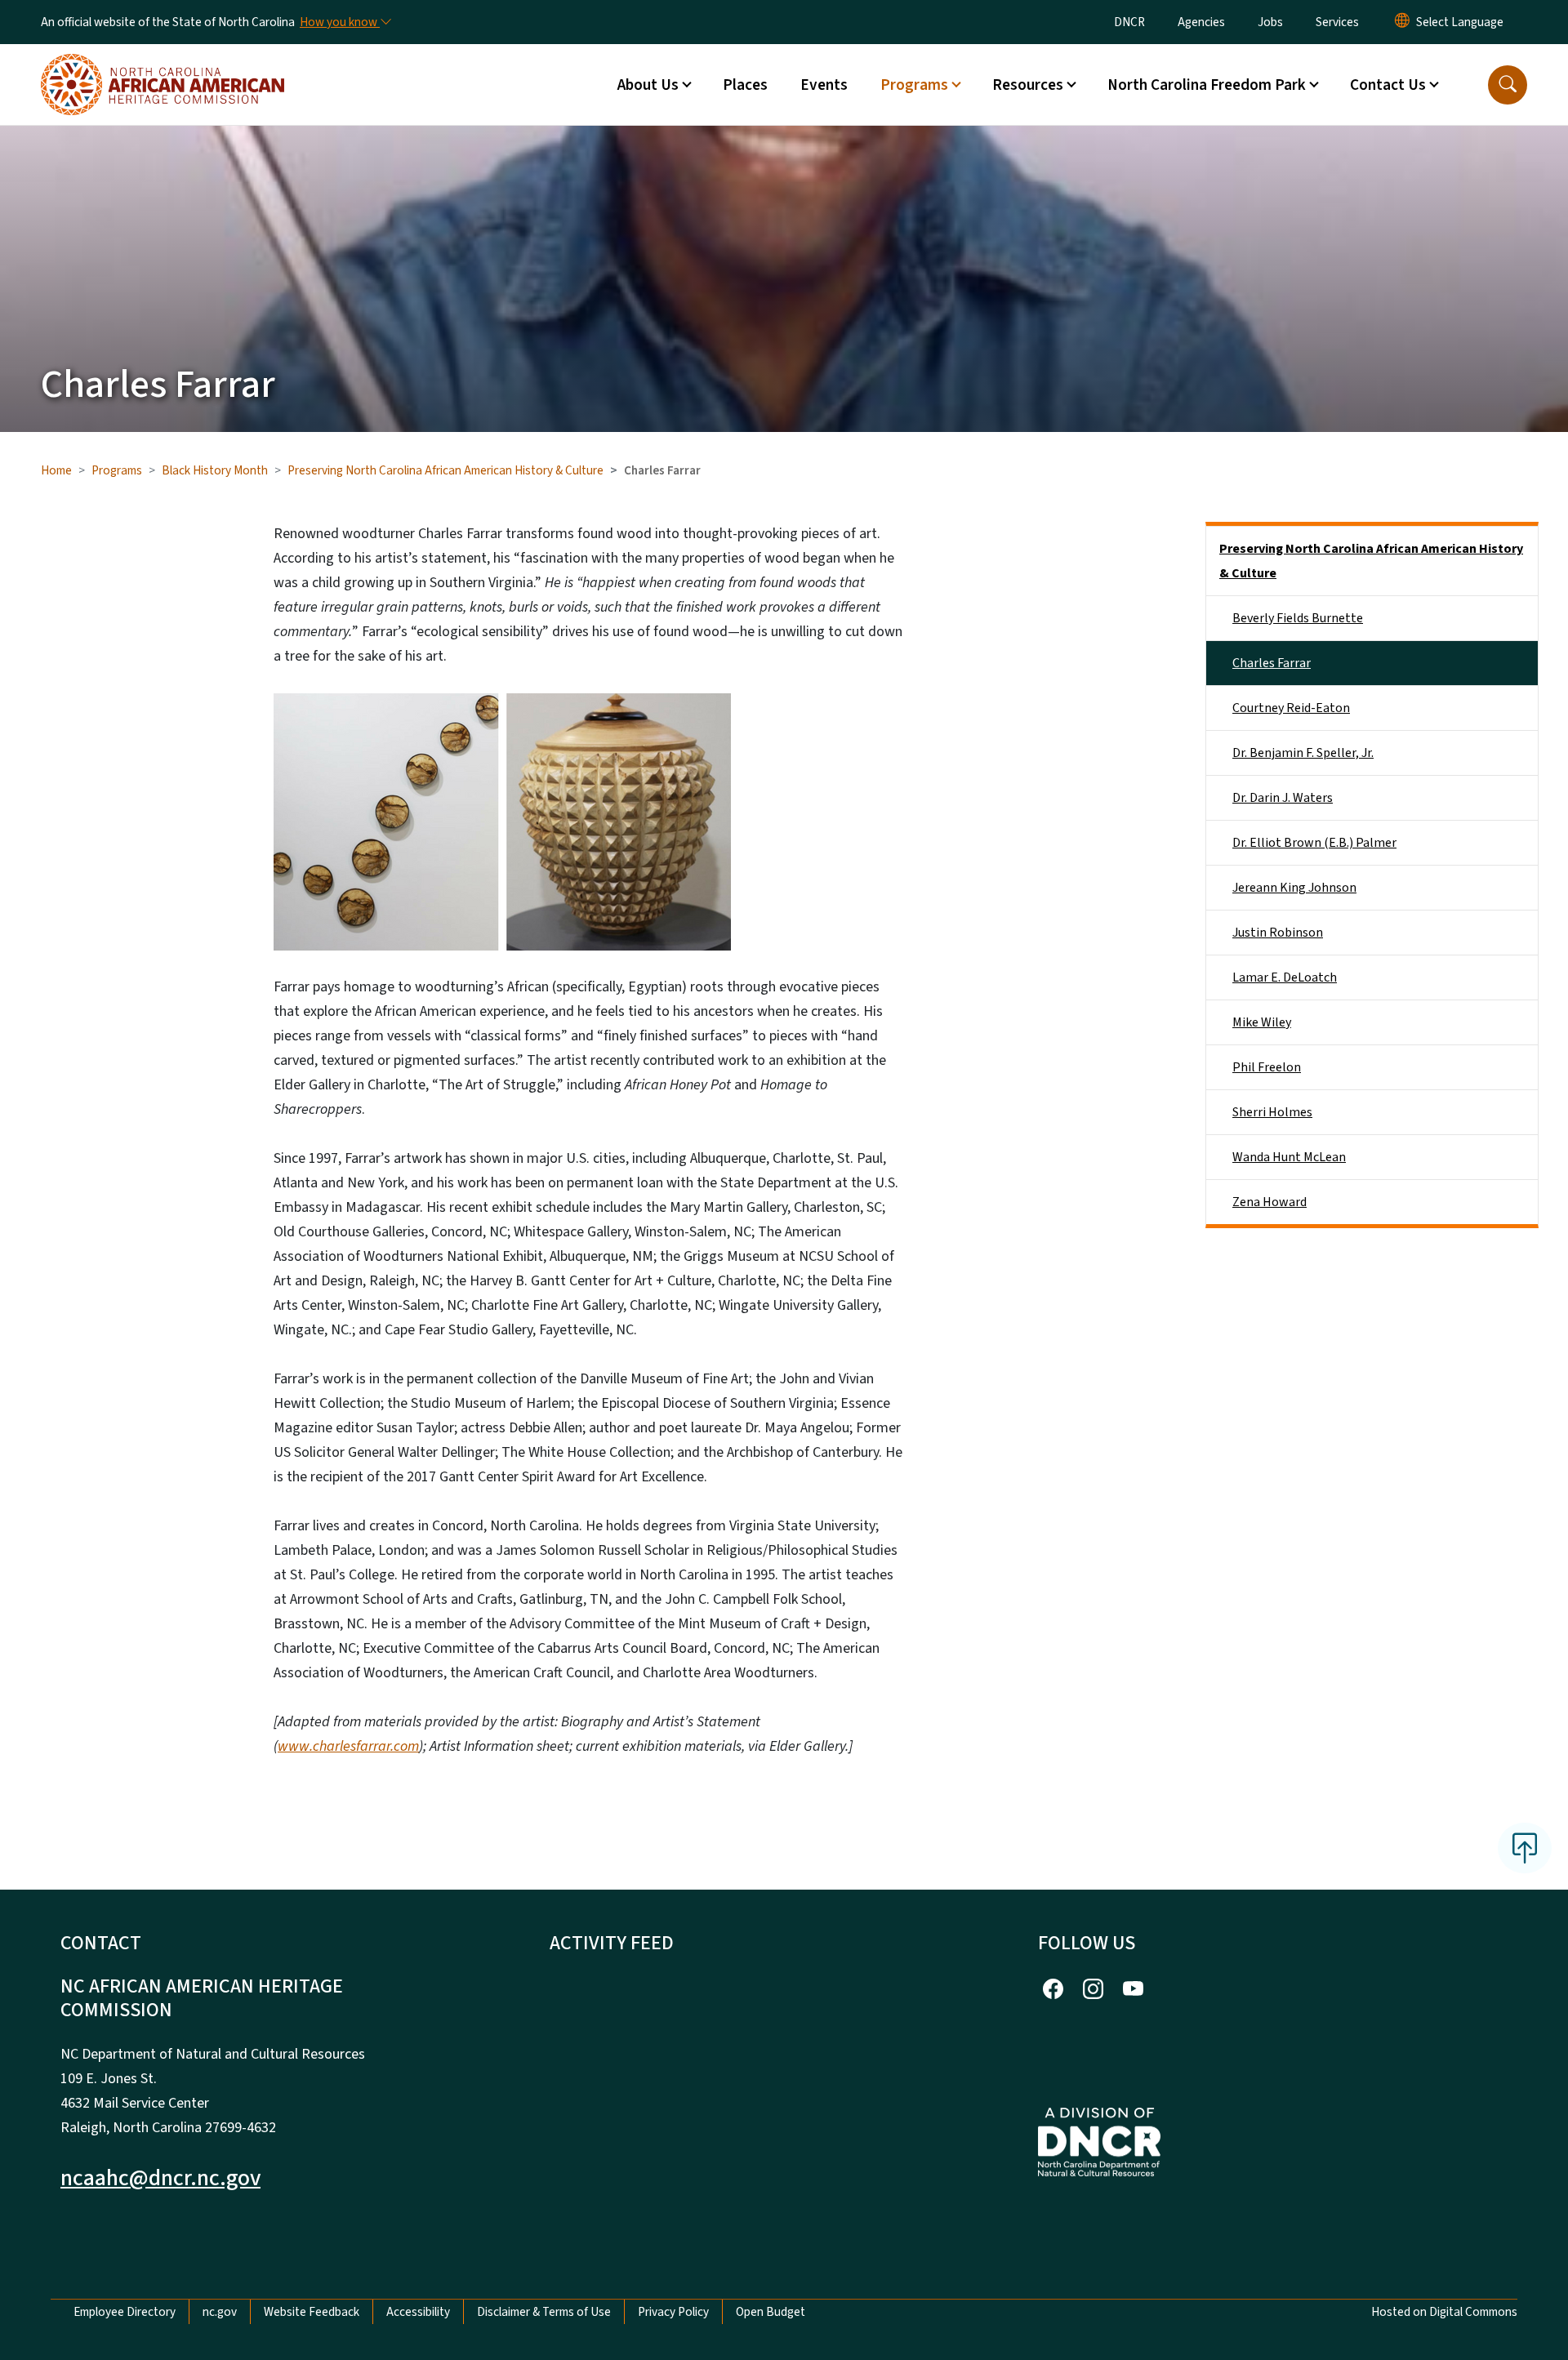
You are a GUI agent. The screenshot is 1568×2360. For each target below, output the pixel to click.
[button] (1508, 85)
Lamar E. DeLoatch (1285, 977)
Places (745, 85)
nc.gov (220, 2312)
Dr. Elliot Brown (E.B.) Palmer (1314, 843)
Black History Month (215, 470)
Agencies (1201, 22)
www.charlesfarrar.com (348, 1746)
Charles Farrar (1272, 663)
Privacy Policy (673, 2312)
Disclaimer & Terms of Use (544, 2312)
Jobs (1270, 22)
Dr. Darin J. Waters (1283, 798)
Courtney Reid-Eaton (1291, 708)
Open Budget (771, 2312)
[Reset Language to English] (1402, 22)
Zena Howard (1270, 1202)
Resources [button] (1028, 85)
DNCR (1129, 22)
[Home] (163, 66)
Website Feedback (312, 2312)
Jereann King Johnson (1294, 888)
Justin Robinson (1278, 933)
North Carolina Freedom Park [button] (1207, 85)
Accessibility (418, 2312)
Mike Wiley (1262, 1022)
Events (824, 85)
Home (56, 470)
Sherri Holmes (1272, 1112)
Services (1337, 22)
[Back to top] (1525, 1848)
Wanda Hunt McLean (1289, 1157)
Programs (117, 470)
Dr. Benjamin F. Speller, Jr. (1303, 753)
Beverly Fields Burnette (1298, 618)
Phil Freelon (1267, 1067)
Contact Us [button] (1388, 85)
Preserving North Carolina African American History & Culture (445, 470)
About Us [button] (648, 85)
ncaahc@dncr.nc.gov (160, 2178)
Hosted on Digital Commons (1444, 2312)
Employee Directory (125, 2312)
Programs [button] (914, 85)
